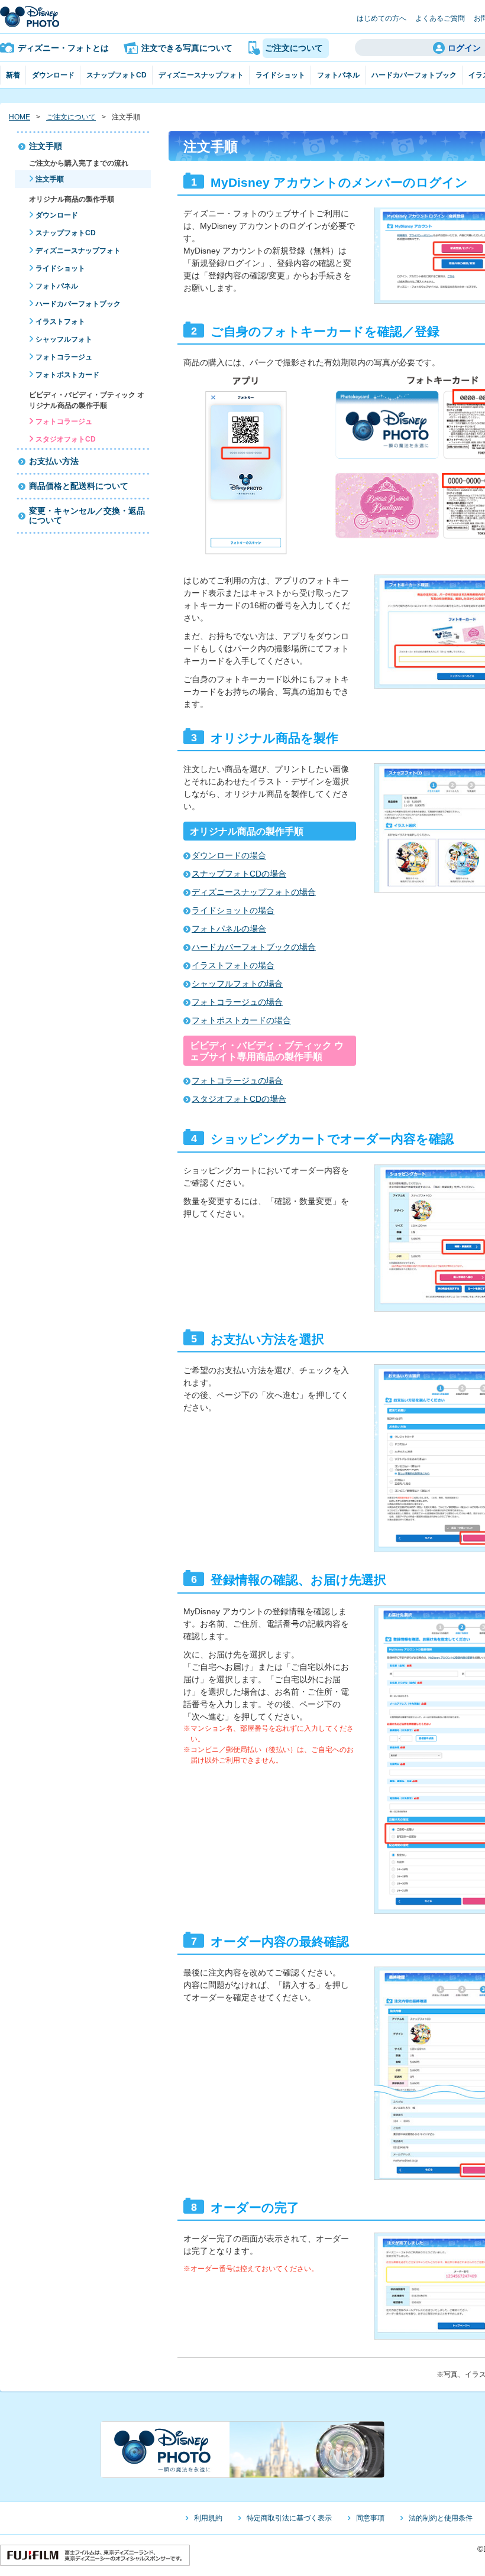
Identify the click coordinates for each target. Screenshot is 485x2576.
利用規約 (208, 2518)
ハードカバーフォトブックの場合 (254, 947)
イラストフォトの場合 (233, 965)
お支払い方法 (54, 461)
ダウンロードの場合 (229, 855)
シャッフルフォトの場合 (237, 984)
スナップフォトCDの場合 (239, 874)
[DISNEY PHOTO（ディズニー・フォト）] (30, 17)
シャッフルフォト (64, 339)
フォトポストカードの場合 (241, 1020)
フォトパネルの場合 (229, 929)
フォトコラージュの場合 (237, 1002)
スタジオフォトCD (66, 439)
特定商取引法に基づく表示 (289, 2518)
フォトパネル (338, 75)
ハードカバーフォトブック (414, 75)
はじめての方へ (381, 18)
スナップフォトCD (117, 75)
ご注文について (71, 117)
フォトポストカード (67, 375)
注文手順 (46, 146)
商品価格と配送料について (79, 486)
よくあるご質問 (440, 18)
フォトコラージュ (64, 357)
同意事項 (370, 2518)
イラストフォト (60, 322)
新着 (13, 75)
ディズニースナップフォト (201, 75)
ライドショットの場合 (233, 910)
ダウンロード (53, 75)
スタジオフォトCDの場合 (239, 1099)
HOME (20, 117)
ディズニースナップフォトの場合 (254, 892)
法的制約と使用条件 (441, 2518)
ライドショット (280, 75)
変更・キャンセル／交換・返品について (87, 516)
